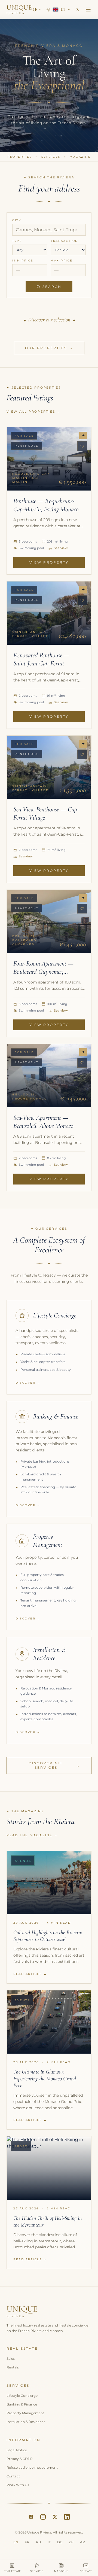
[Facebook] (31, 2517)
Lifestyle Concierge (22, 2396)
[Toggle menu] (88, 10)
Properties (20, 157)
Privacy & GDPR (20, 2459)
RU (39, 2542)
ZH (71, 2542)
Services (51, 157)
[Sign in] (77, 10)
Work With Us (18, 2485)
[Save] (82, 446)
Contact (13, 2476)
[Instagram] (43, 2517)
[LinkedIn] (67, 2517)
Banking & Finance (22, 2404)
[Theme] (37, 10)
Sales (11, 2359)
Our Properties (49, 348)
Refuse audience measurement (32, 2467)
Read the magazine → (32, 1835)
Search (52, 287)
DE (60, 2542)
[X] (55, 2517)
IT (49, 2542)
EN (16, 2542)
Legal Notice (17, 2450)
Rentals (13, 2367)
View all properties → (34, 412)
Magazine (80, 157)
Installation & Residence (26, 2422)
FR (27, 2542)
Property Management (25, 2413)
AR (82, 2542)
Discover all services (54, 1765)
